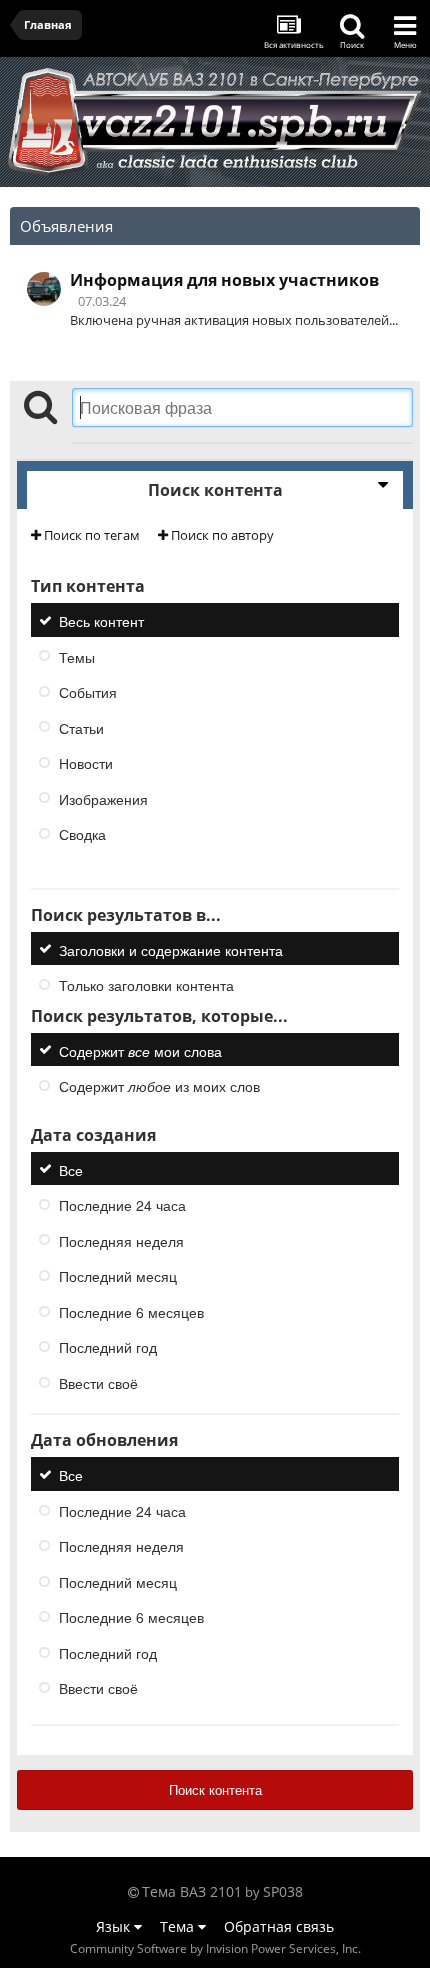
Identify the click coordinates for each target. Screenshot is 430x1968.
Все (71, 1169)
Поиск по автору (221, 535)
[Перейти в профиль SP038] (44, 289)
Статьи (81, 727)
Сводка (82, 834)
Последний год (108, 1347)
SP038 (283, 1891)
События (88, 692)
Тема (179, 1926)
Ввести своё (98, 1382)
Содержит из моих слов (159, 1086)
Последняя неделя (121, 1240)
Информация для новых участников (224, 280)
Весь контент (101, 621)
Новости (86, 763)
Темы (77, 656)
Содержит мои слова (140, 1050)
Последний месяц (118, 1276)
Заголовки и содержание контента (171, 949)
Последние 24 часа (122, 1205)
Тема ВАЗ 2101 (192, 1891)
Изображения (103, 798)
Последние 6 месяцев (131, 1311)
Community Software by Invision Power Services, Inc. (215, 1948)
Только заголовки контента (146, 985)
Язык (115, 1926)
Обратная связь (279, 1926)
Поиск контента (215, 1789)
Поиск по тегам (90, 535)
